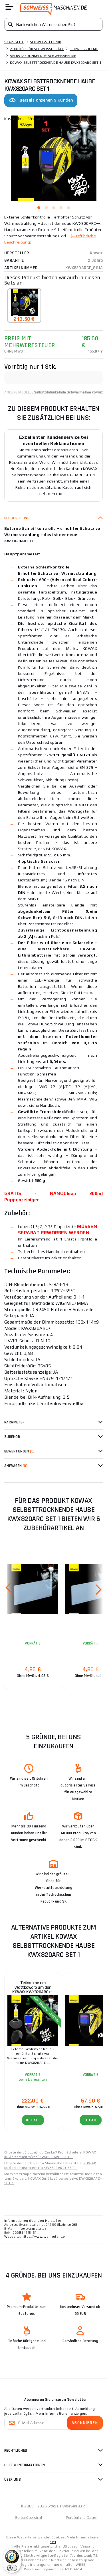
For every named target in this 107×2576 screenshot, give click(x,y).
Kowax (96, 253)
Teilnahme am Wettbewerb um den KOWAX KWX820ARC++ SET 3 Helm (33, 1989)
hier (53, 2542)
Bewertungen (20, 1451)
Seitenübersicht (29, 2518)
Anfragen (16, 1466)
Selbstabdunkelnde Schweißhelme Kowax (68, 392)
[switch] (12, 2568)
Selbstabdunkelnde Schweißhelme (43, 56)
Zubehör (12, 1437)
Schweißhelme (84, 49)
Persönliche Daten (82, 2518)
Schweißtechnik (46, 42)
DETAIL (33, 2120)
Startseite (14, 42)
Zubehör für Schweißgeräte (37, 49)
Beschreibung (17, 518)
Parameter (14, 1422)
